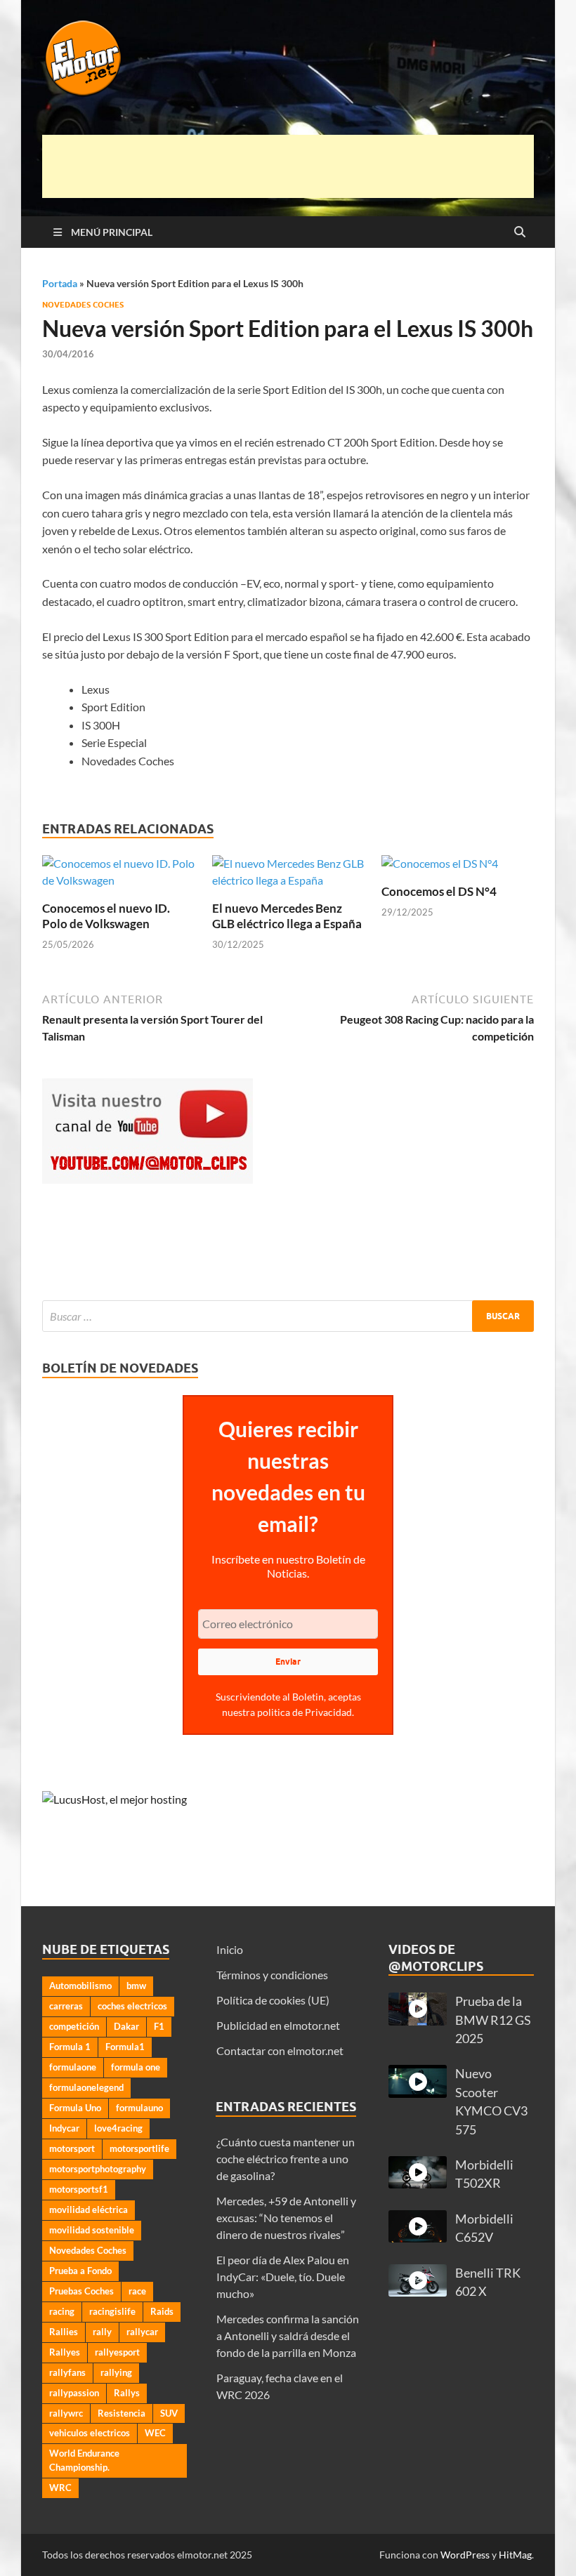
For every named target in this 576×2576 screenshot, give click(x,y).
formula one (136, 2067)
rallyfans (67, 2372)
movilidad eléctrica (89, 2210)
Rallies (64, 2332)
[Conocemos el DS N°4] (440, 868)
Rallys (127, 2393)
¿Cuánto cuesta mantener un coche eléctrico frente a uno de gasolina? (286, 2159)
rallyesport (117, 2352)
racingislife (112, 2311)
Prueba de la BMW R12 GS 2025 (493, 2020)
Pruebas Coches (81, 2291)
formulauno (139, 2108)
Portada (60, 283)
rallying (116, 2372)
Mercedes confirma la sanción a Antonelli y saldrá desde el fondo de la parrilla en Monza (288, 2336)
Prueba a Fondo (80, 2271)
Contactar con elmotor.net (280, 2050)
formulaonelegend (86, 2087)
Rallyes (65, 2352)
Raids (162, 2311)
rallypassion (74, 2393)
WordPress (465, 2555)
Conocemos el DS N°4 (439, 891)
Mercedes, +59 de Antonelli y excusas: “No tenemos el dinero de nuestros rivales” (286, 2218)
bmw (136, 1986)
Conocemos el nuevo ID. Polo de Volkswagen (106, 916)
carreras (66, 2006)
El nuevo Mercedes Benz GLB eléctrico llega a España (287, 916)
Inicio (230, 1949)
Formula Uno (75, 2108)
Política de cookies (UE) (273, 2000)
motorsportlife (139, 2148)
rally (102, 2332)
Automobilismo (80, 1986)
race (137, 2291)
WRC (60, 2488)
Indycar (64, 2128)
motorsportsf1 (79, 2189)
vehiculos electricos (90, 2433)
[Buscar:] (288, 1316)
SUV (169, 2413)
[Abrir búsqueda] (520, 232)
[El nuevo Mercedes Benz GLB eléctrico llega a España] (288, 877)
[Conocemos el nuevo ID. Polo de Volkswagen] (118, 877)
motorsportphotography (98, 2169)
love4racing (118, 2128)
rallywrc (66, 2413)
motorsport (72, 2148)
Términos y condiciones (272, 1975)
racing (62, 2311)
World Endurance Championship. (84, 2460)
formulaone (73, 2067)
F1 (159, 2026)
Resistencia (122, 2413)
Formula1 (125, 2047)
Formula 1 (70, 2047)
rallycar (142, 2332)
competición (74, 2026)
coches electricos (132, 2006)
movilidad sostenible (92, 2230)
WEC (155, 2433)
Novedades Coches (83, 305)
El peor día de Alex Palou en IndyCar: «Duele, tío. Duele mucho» (283, 2277)
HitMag (515, 2555)
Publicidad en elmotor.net (278, 2025)
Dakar (126, 2026)
